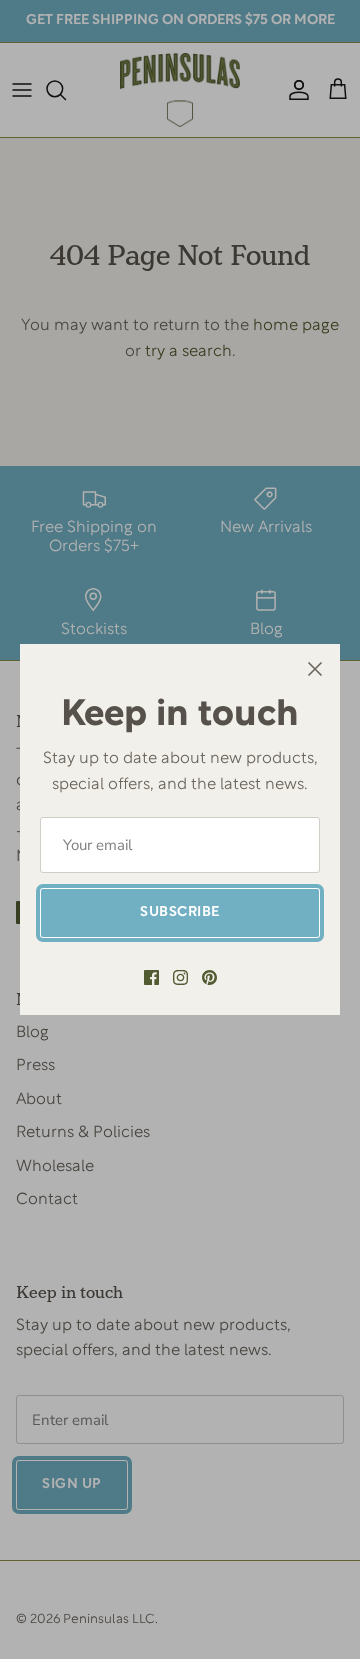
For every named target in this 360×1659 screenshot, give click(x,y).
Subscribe (180, 912)
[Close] (315, 669)
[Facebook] (151, 977)
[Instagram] (180, 977)
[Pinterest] (209, 977)
